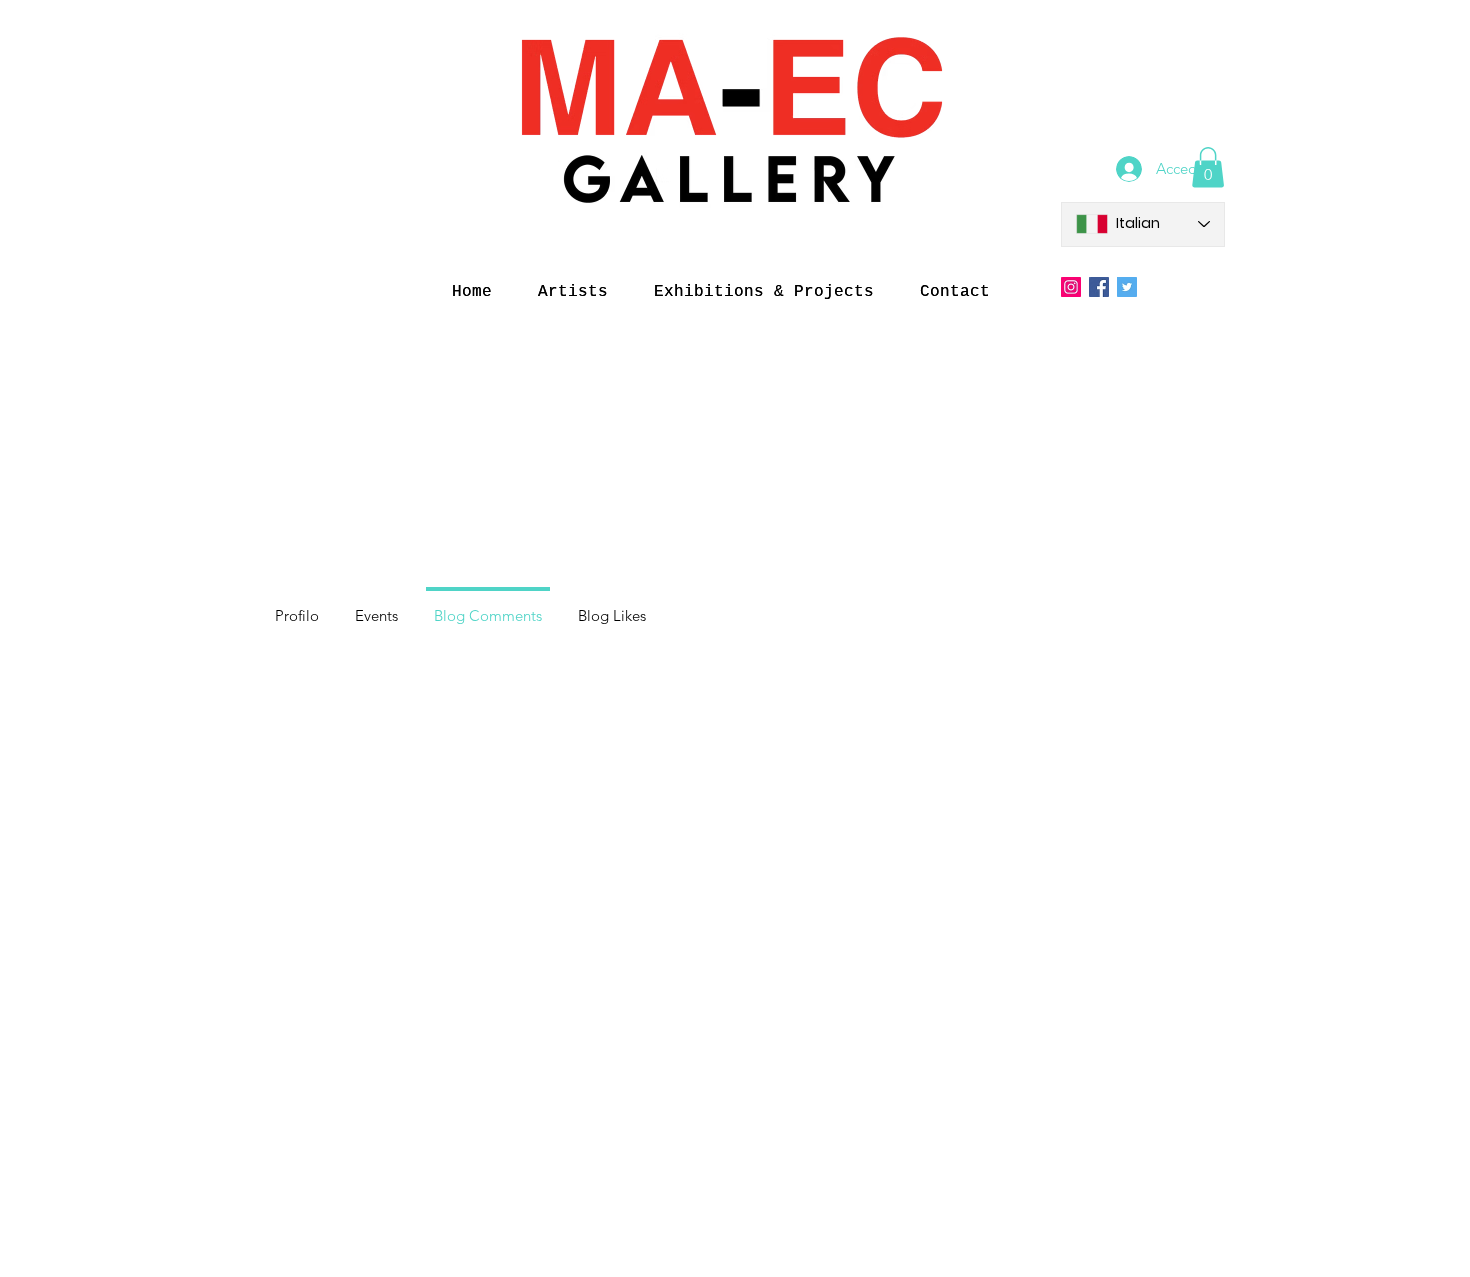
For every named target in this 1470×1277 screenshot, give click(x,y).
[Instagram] (1071, 287)
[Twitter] (1127, 287)
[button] (1208, 167)
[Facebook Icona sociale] (1099, 287)
